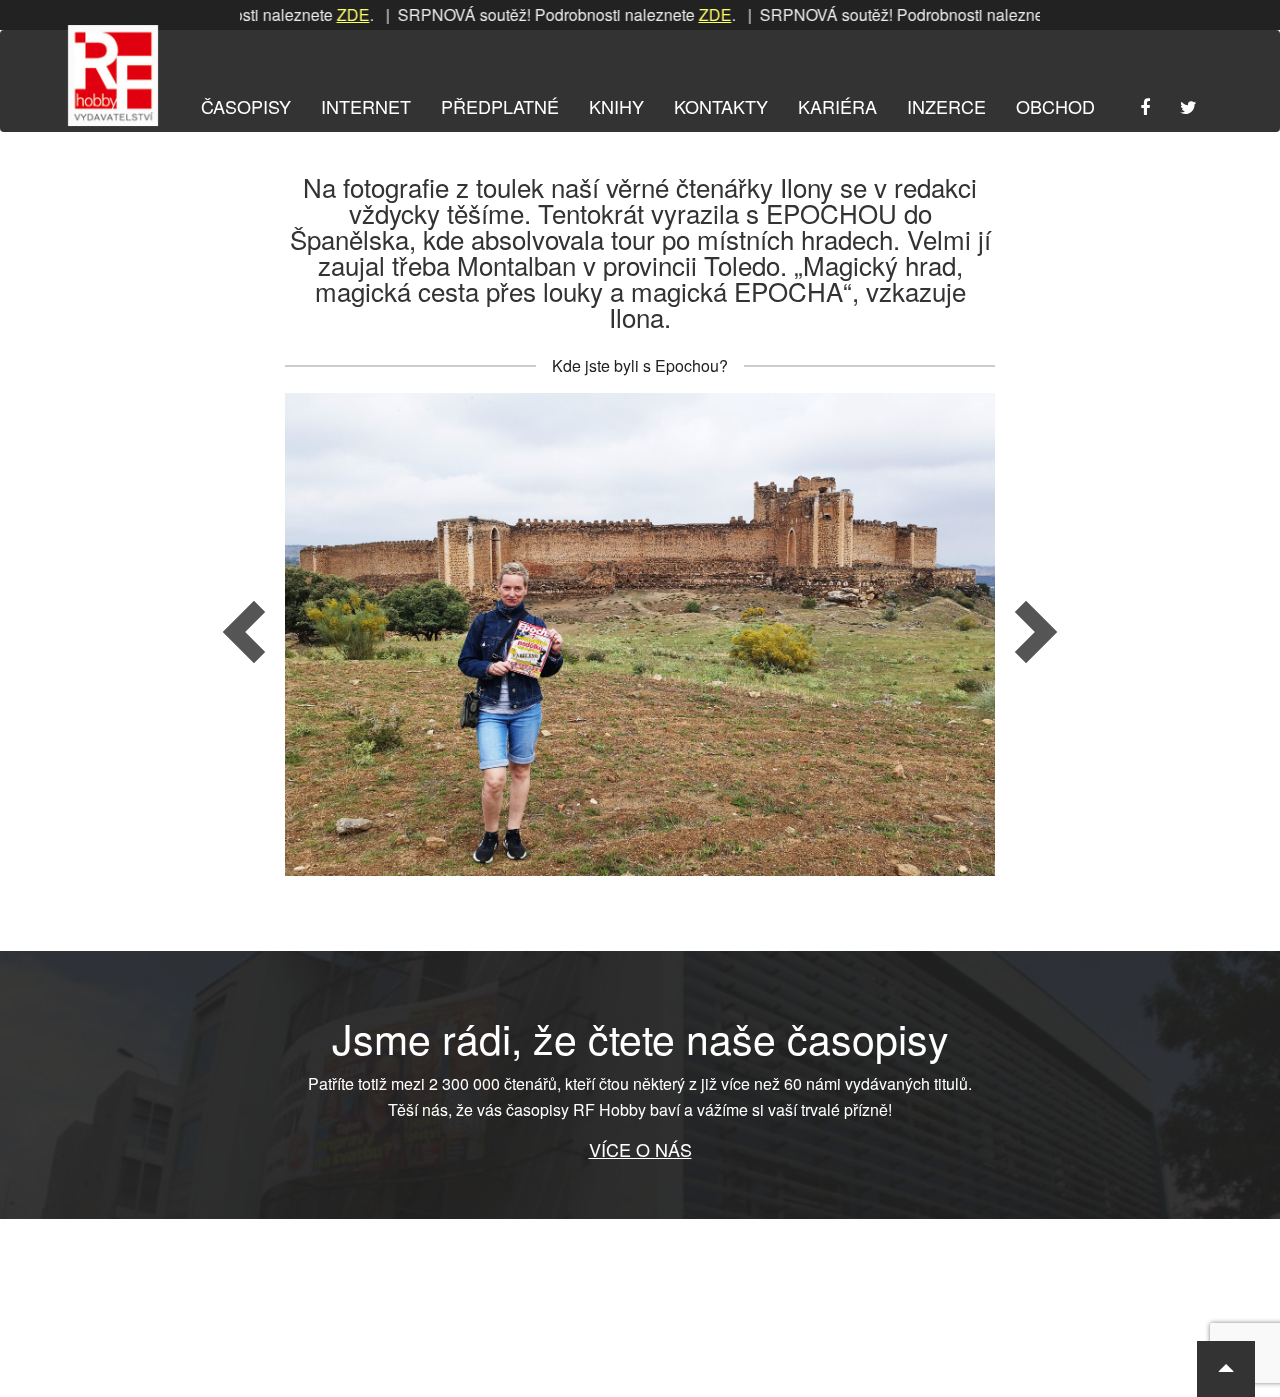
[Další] (887, 634)
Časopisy (246, 106)
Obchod (1055, 106)
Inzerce (946, 106)
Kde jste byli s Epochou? (640, 365)
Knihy (616, 106)
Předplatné (500, 106)
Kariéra (837, 106)
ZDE (322, 14)
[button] (1226, 1369)
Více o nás (640, 1149)
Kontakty (721, 106)
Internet (366, 106)
